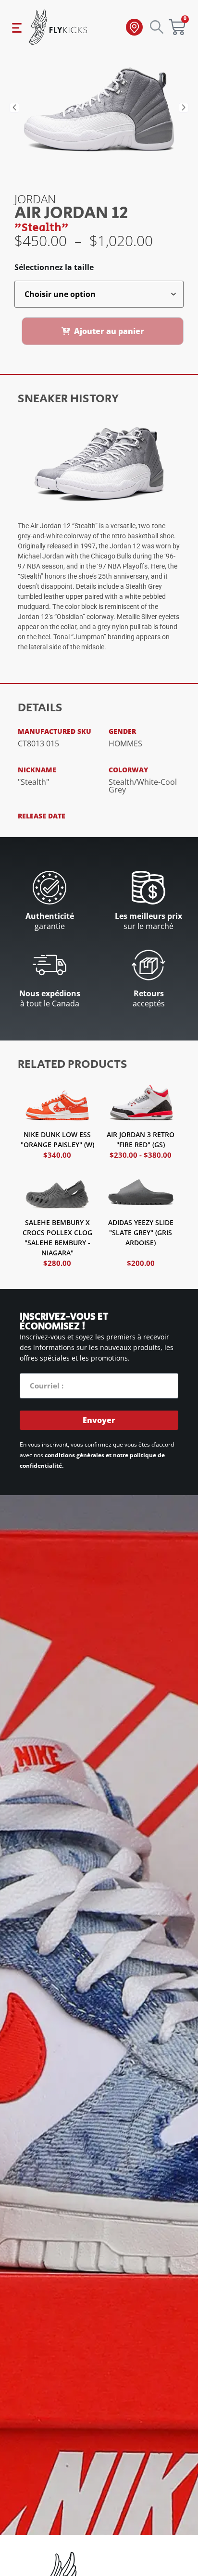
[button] (14, 108)
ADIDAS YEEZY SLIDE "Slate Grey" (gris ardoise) (141, 1232)
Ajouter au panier (109, 331)
